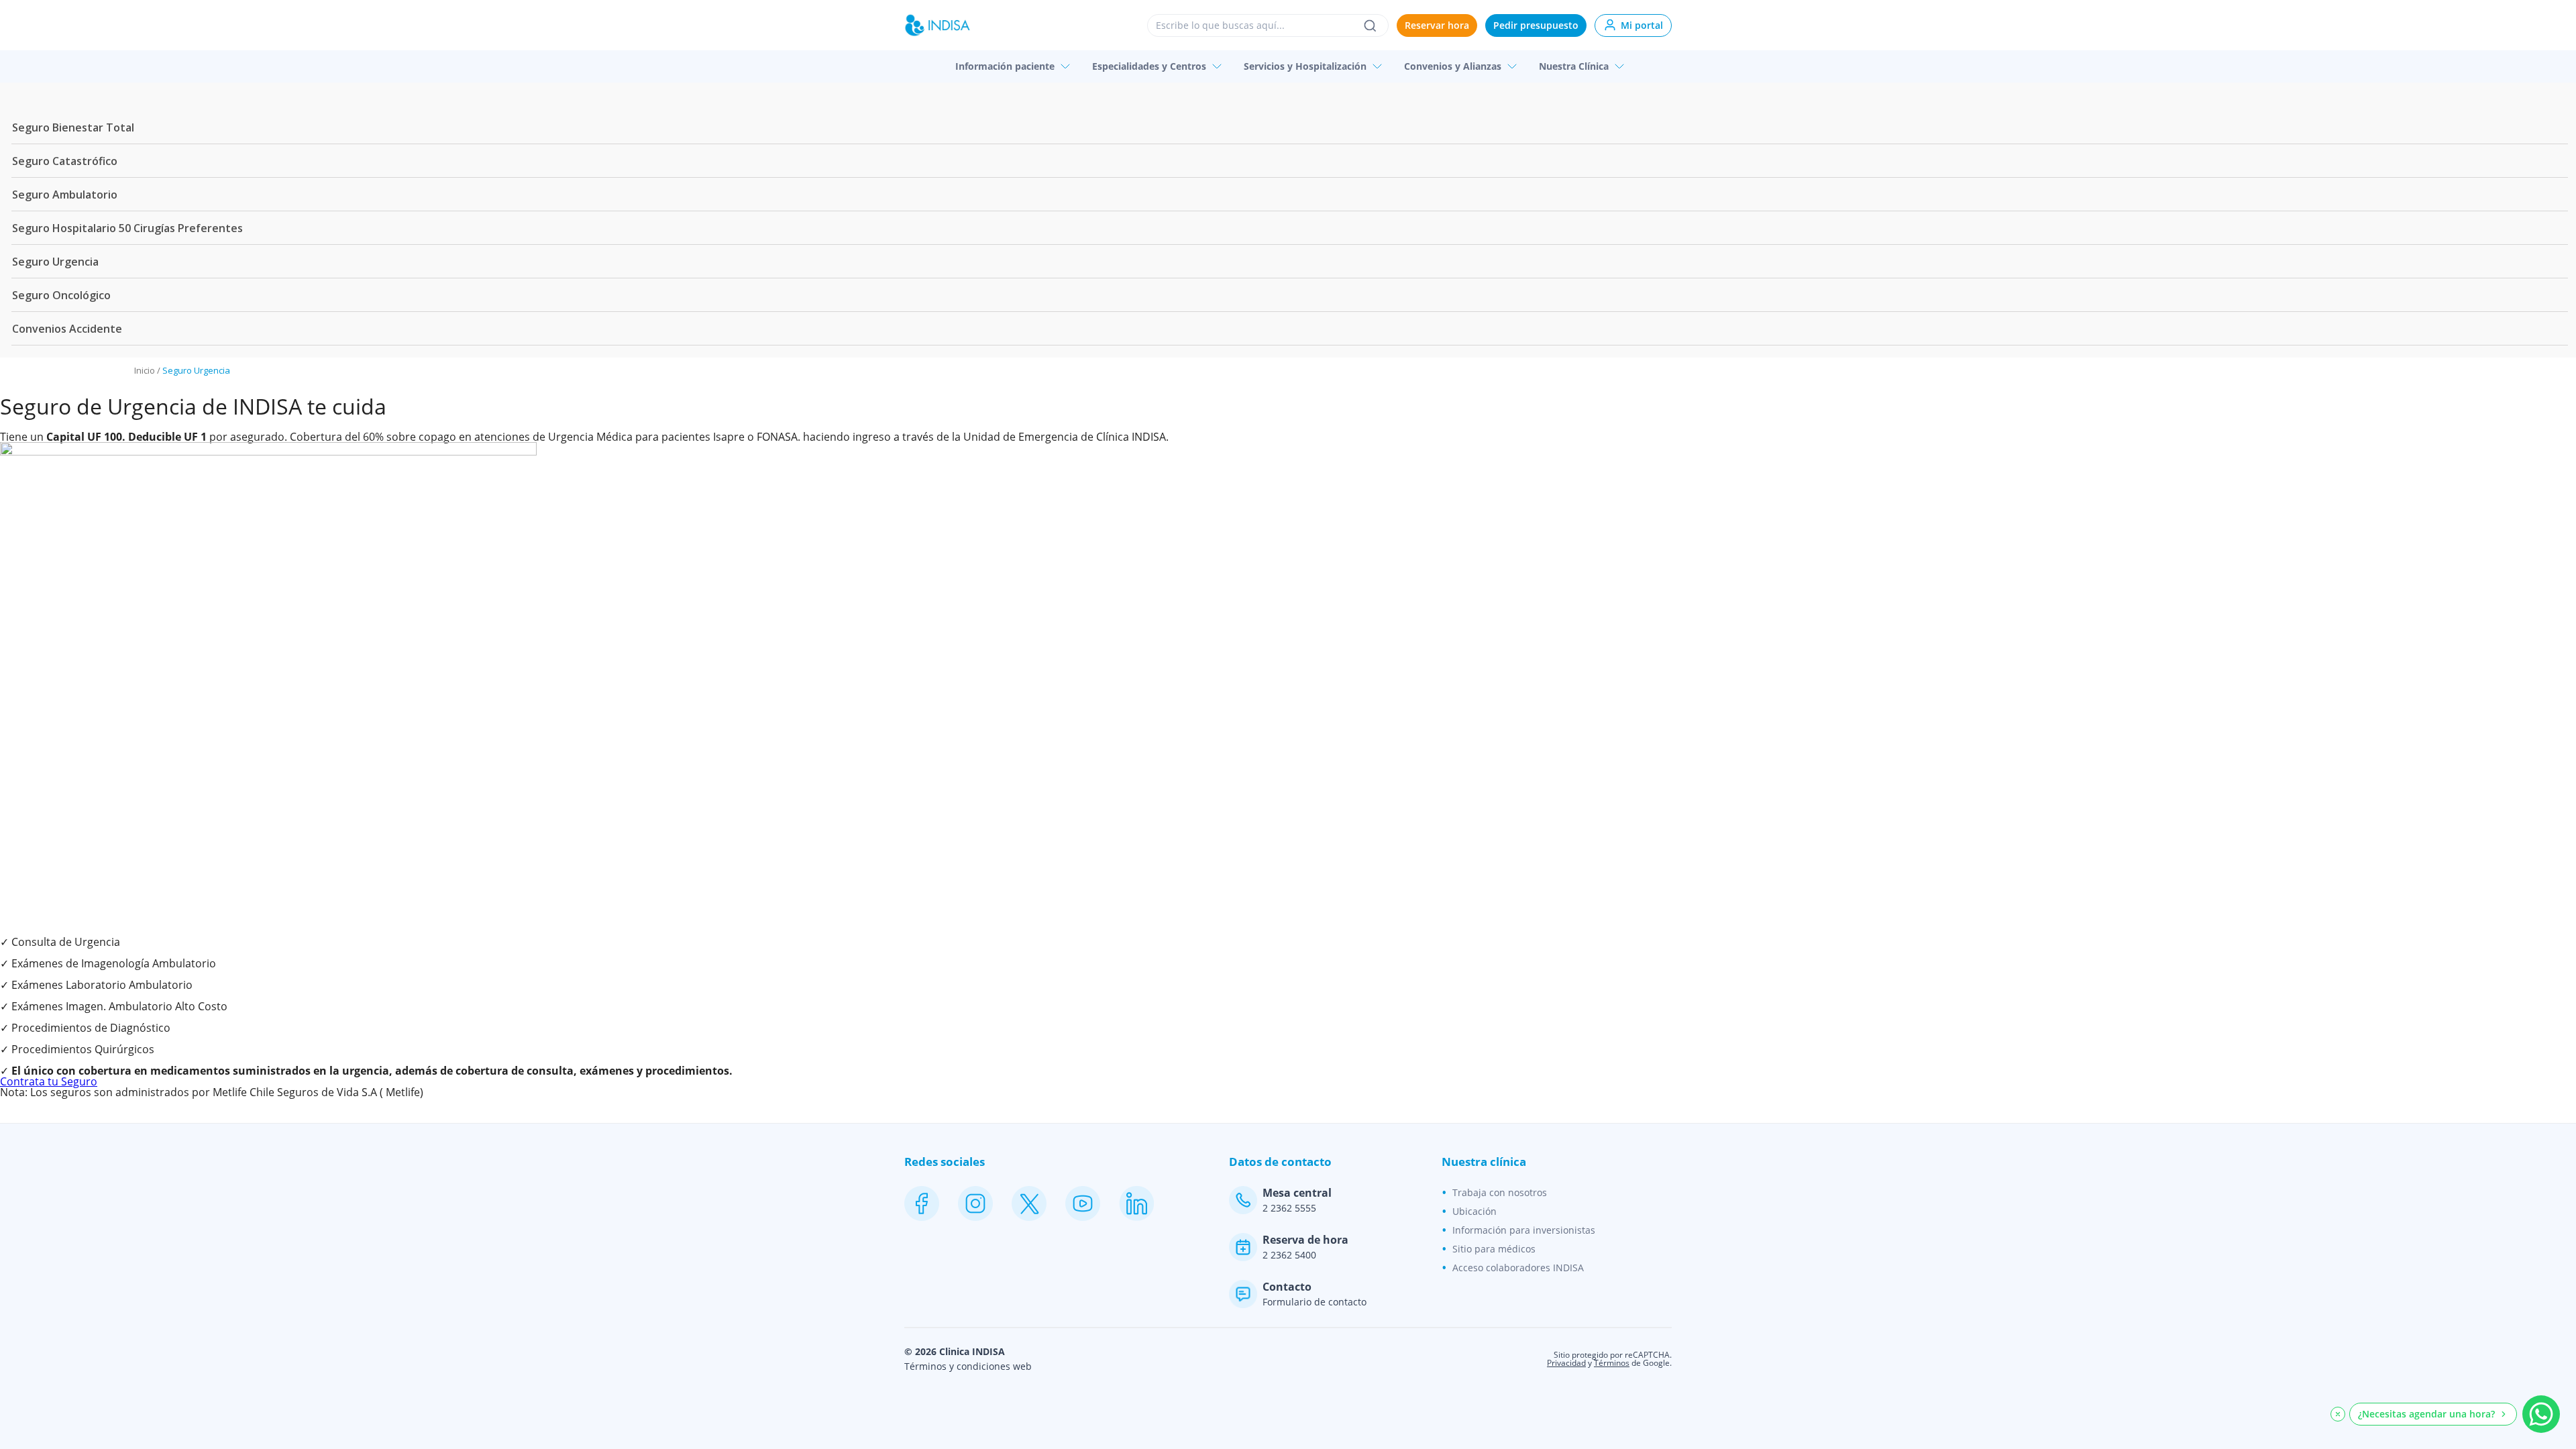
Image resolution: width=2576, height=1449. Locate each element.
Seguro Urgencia (55, 262)
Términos (1612, 1363)
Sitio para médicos (1494, 1249)
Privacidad (1566, 1363)
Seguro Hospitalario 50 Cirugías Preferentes (127, 228)
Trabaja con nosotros (1500, 1192)
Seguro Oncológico (61, 295)
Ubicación (1474, 1211)
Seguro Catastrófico (65, 161)
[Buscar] (1370, 25)
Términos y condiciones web (968, 1366)
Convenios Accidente (67, 329)
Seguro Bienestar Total (73, 127)
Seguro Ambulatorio (65, 195)
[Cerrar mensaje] (2338, 1414)
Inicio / (148, 370)
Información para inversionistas (1524, 1230)
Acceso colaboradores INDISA (1518, 1268)
